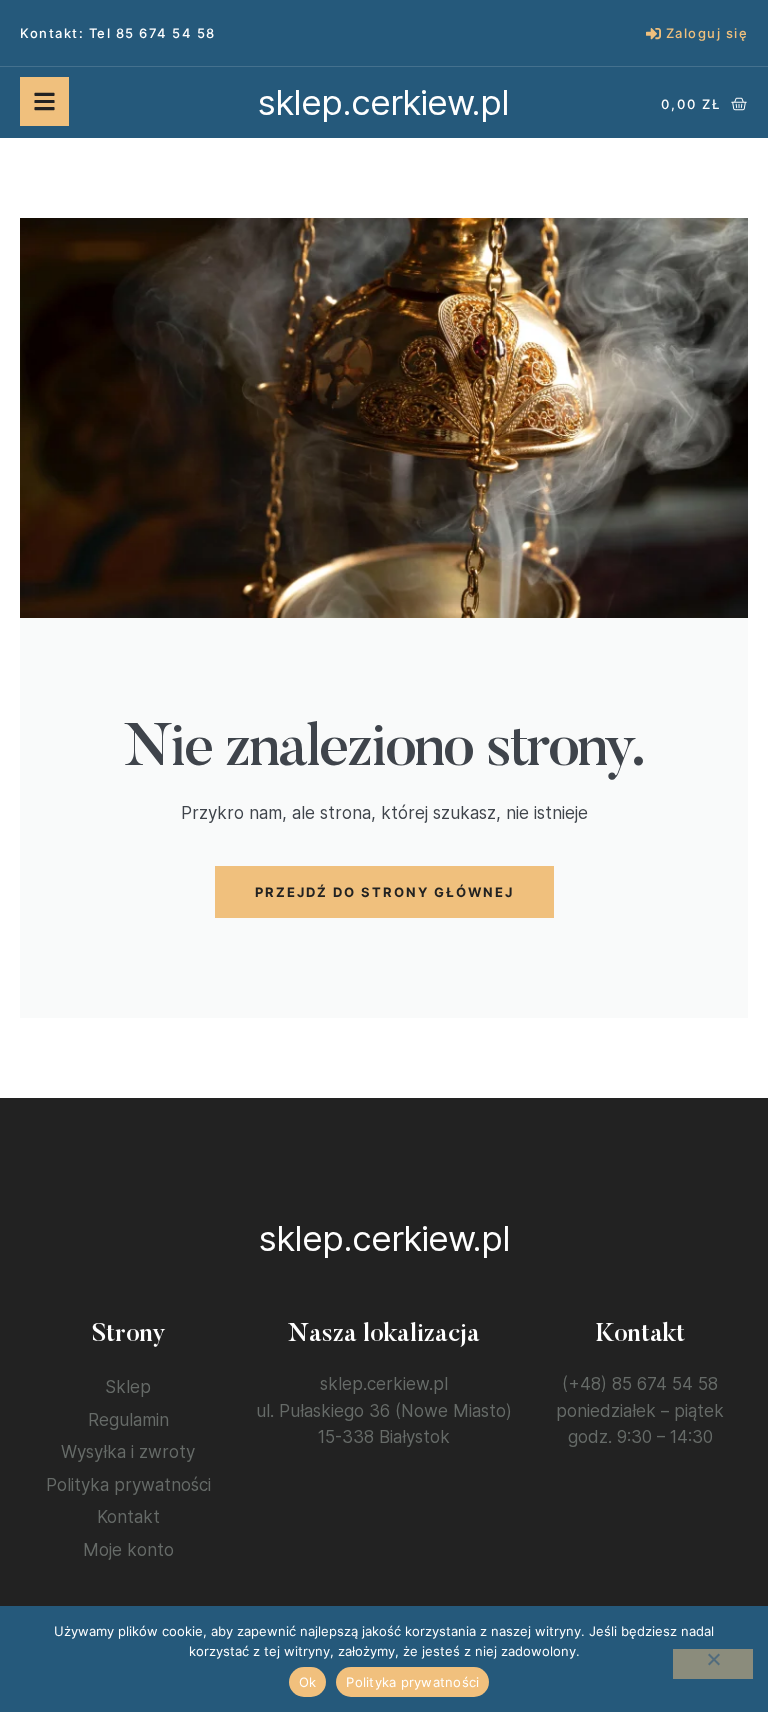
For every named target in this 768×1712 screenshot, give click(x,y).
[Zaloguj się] (653, 33)
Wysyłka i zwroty (128, 1452)
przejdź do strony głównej (384, 892)
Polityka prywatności (128, 1485)
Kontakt (128, 1517)
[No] (713, 1664)
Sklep (128, 1387)
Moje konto (128, 1550)
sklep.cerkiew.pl (383, 102)
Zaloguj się (707, 33)
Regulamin (128, 1420)
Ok (308, 1682)
